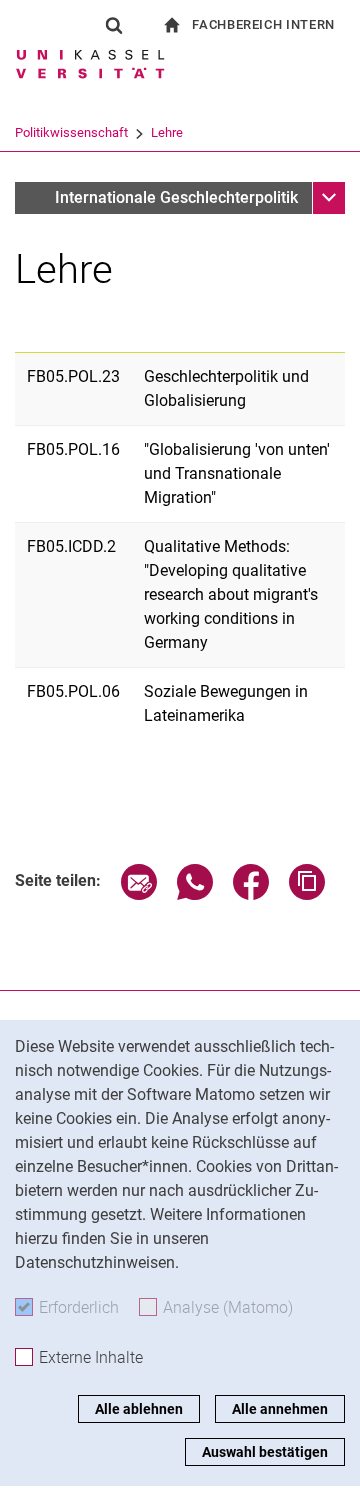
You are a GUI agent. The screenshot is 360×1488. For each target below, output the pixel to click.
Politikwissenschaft (71, 132)
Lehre (167, 132)
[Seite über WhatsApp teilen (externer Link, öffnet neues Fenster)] (195, 894)
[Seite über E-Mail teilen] (139, 894)
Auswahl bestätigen (265, 1452)
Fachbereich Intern (263, 24)
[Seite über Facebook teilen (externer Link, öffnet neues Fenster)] (251, 894)
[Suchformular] (114, 25)
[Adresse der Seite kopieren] (307, 894)
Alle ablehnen (139, 1409)
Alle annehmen (280, 1409)
